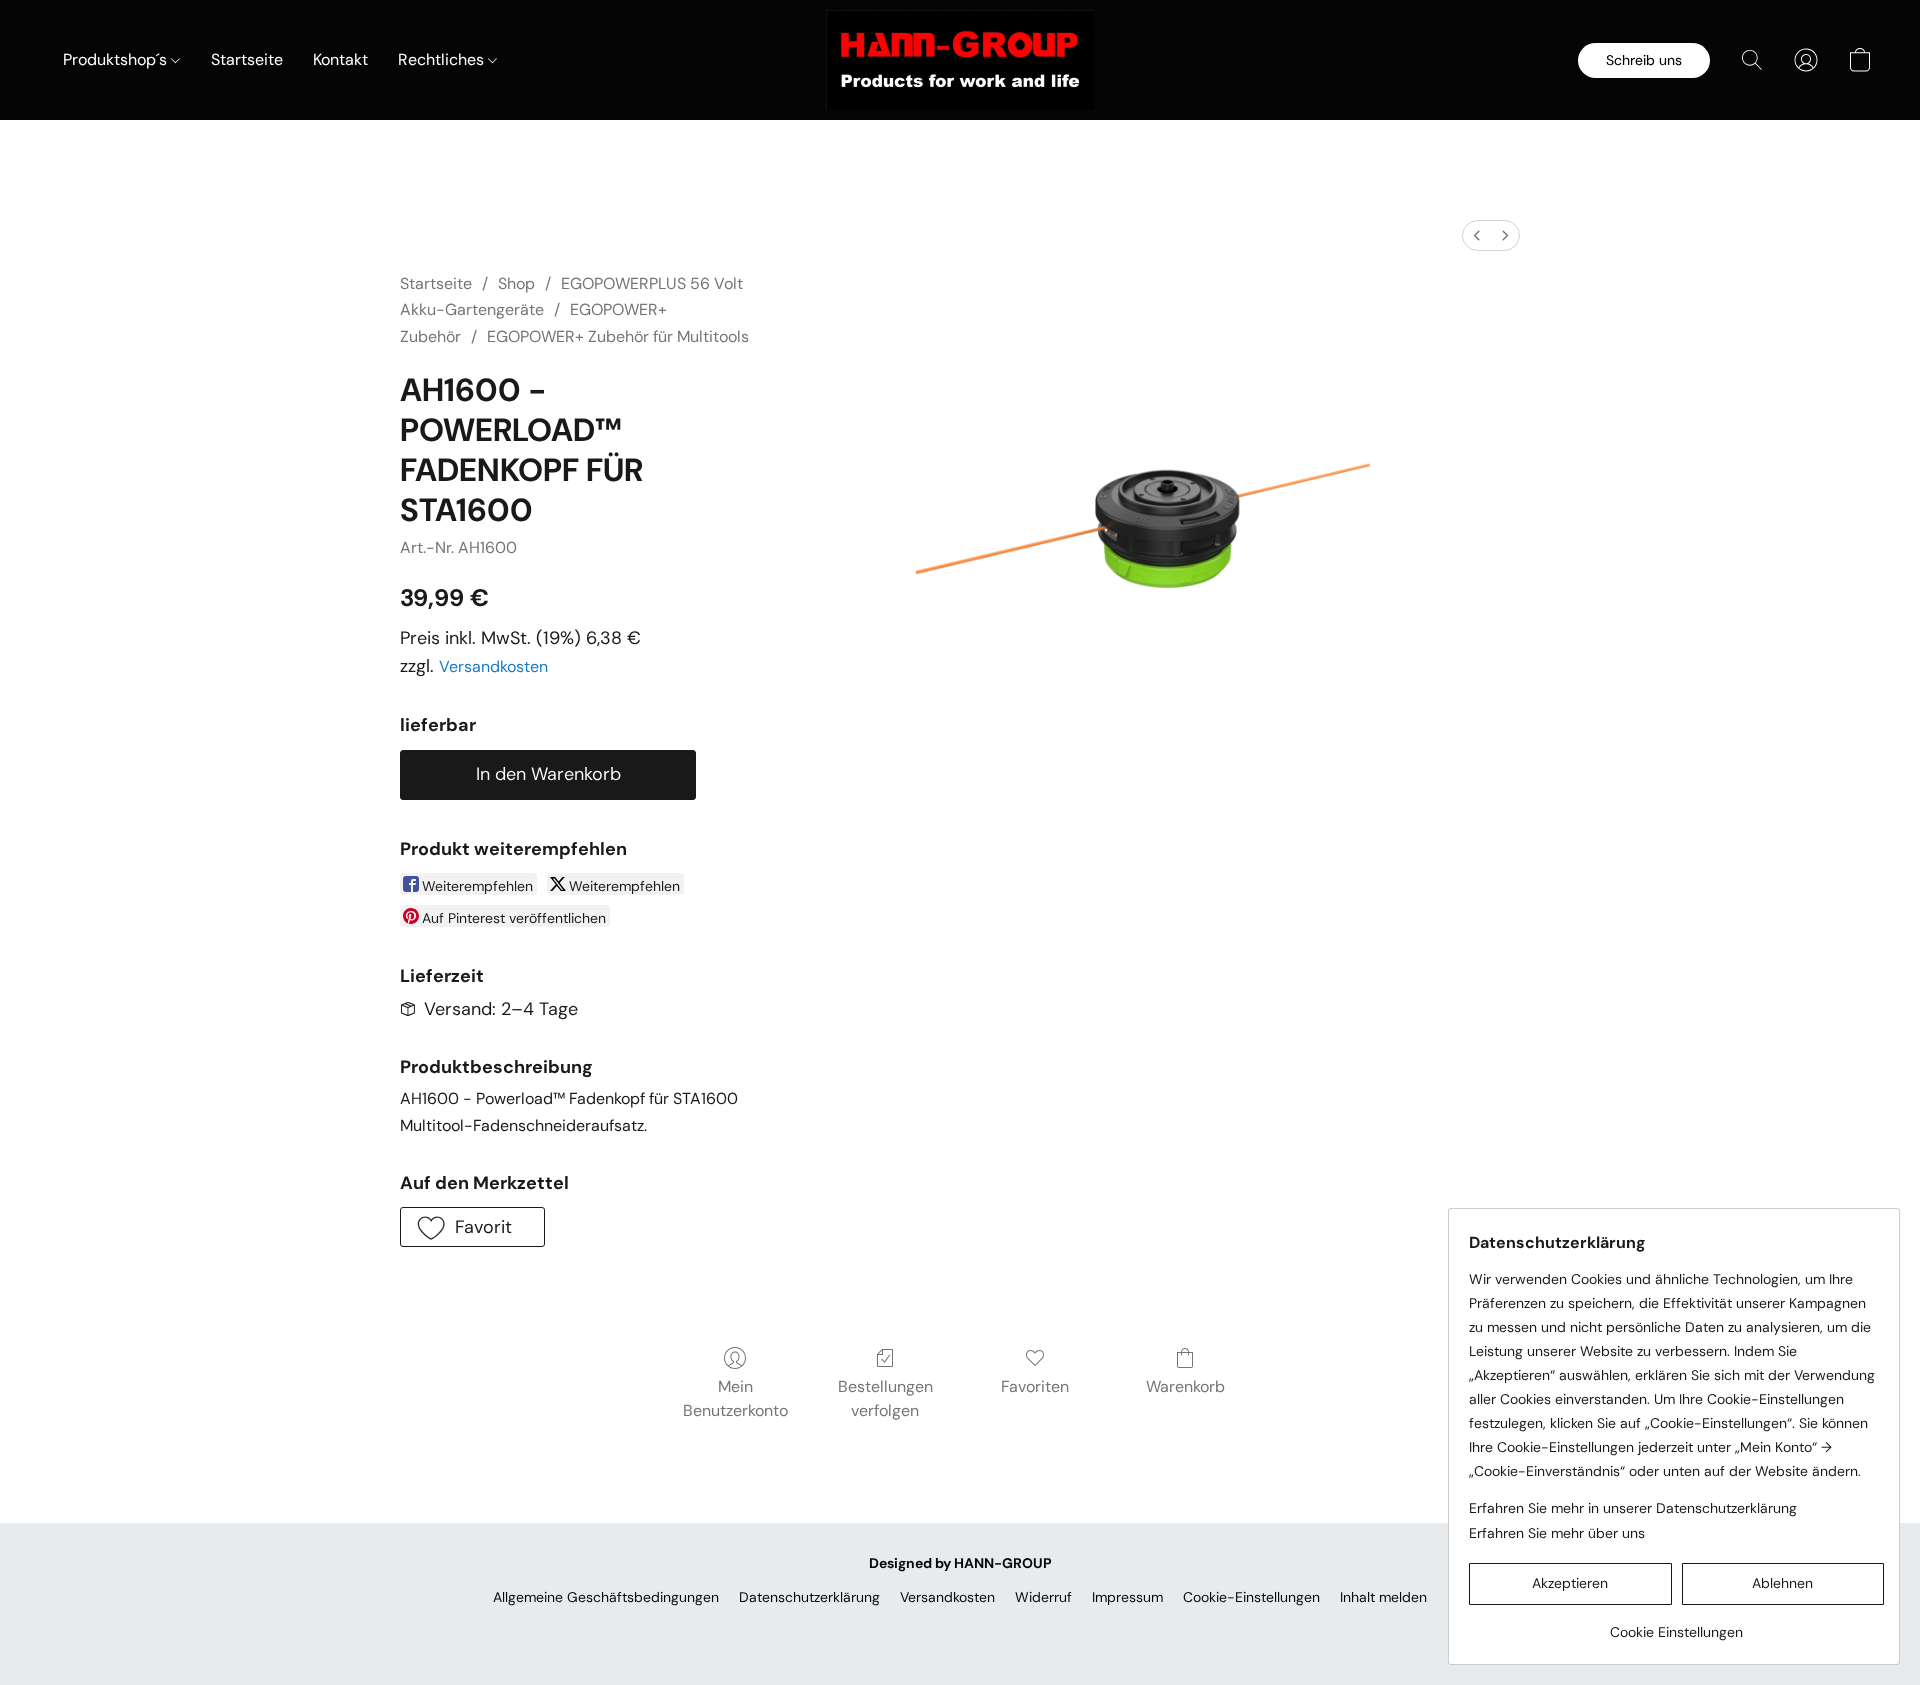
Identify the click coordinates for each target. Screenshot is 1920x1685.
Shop (516, 283)
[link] (1676, 1624)
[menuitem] (1477, 235)
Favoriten (1035, 1386)
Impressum (1127, 1597)
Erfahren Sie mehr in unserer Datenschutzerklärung (1633, 1508)
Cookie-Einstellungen (1251, 1597)
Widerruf (1043, 1597)
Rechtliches (443, 59)
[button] (960, 60)
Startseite (247, 59)
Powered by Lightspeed (960, 1631)
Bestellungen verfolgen (885, 1398)
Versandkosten (493, 666)
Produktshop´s (117, 59)
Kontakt (340, 59)
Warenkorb (1185, 1386)
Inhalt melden (1383, 1597)
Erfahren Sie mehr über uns (1557, 1533)
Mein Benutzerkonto (735, 1398)
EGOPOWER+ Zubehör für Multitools (618, 336)
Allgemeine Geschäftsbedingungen (606, 1597)
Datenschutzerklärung (809, 1597)
